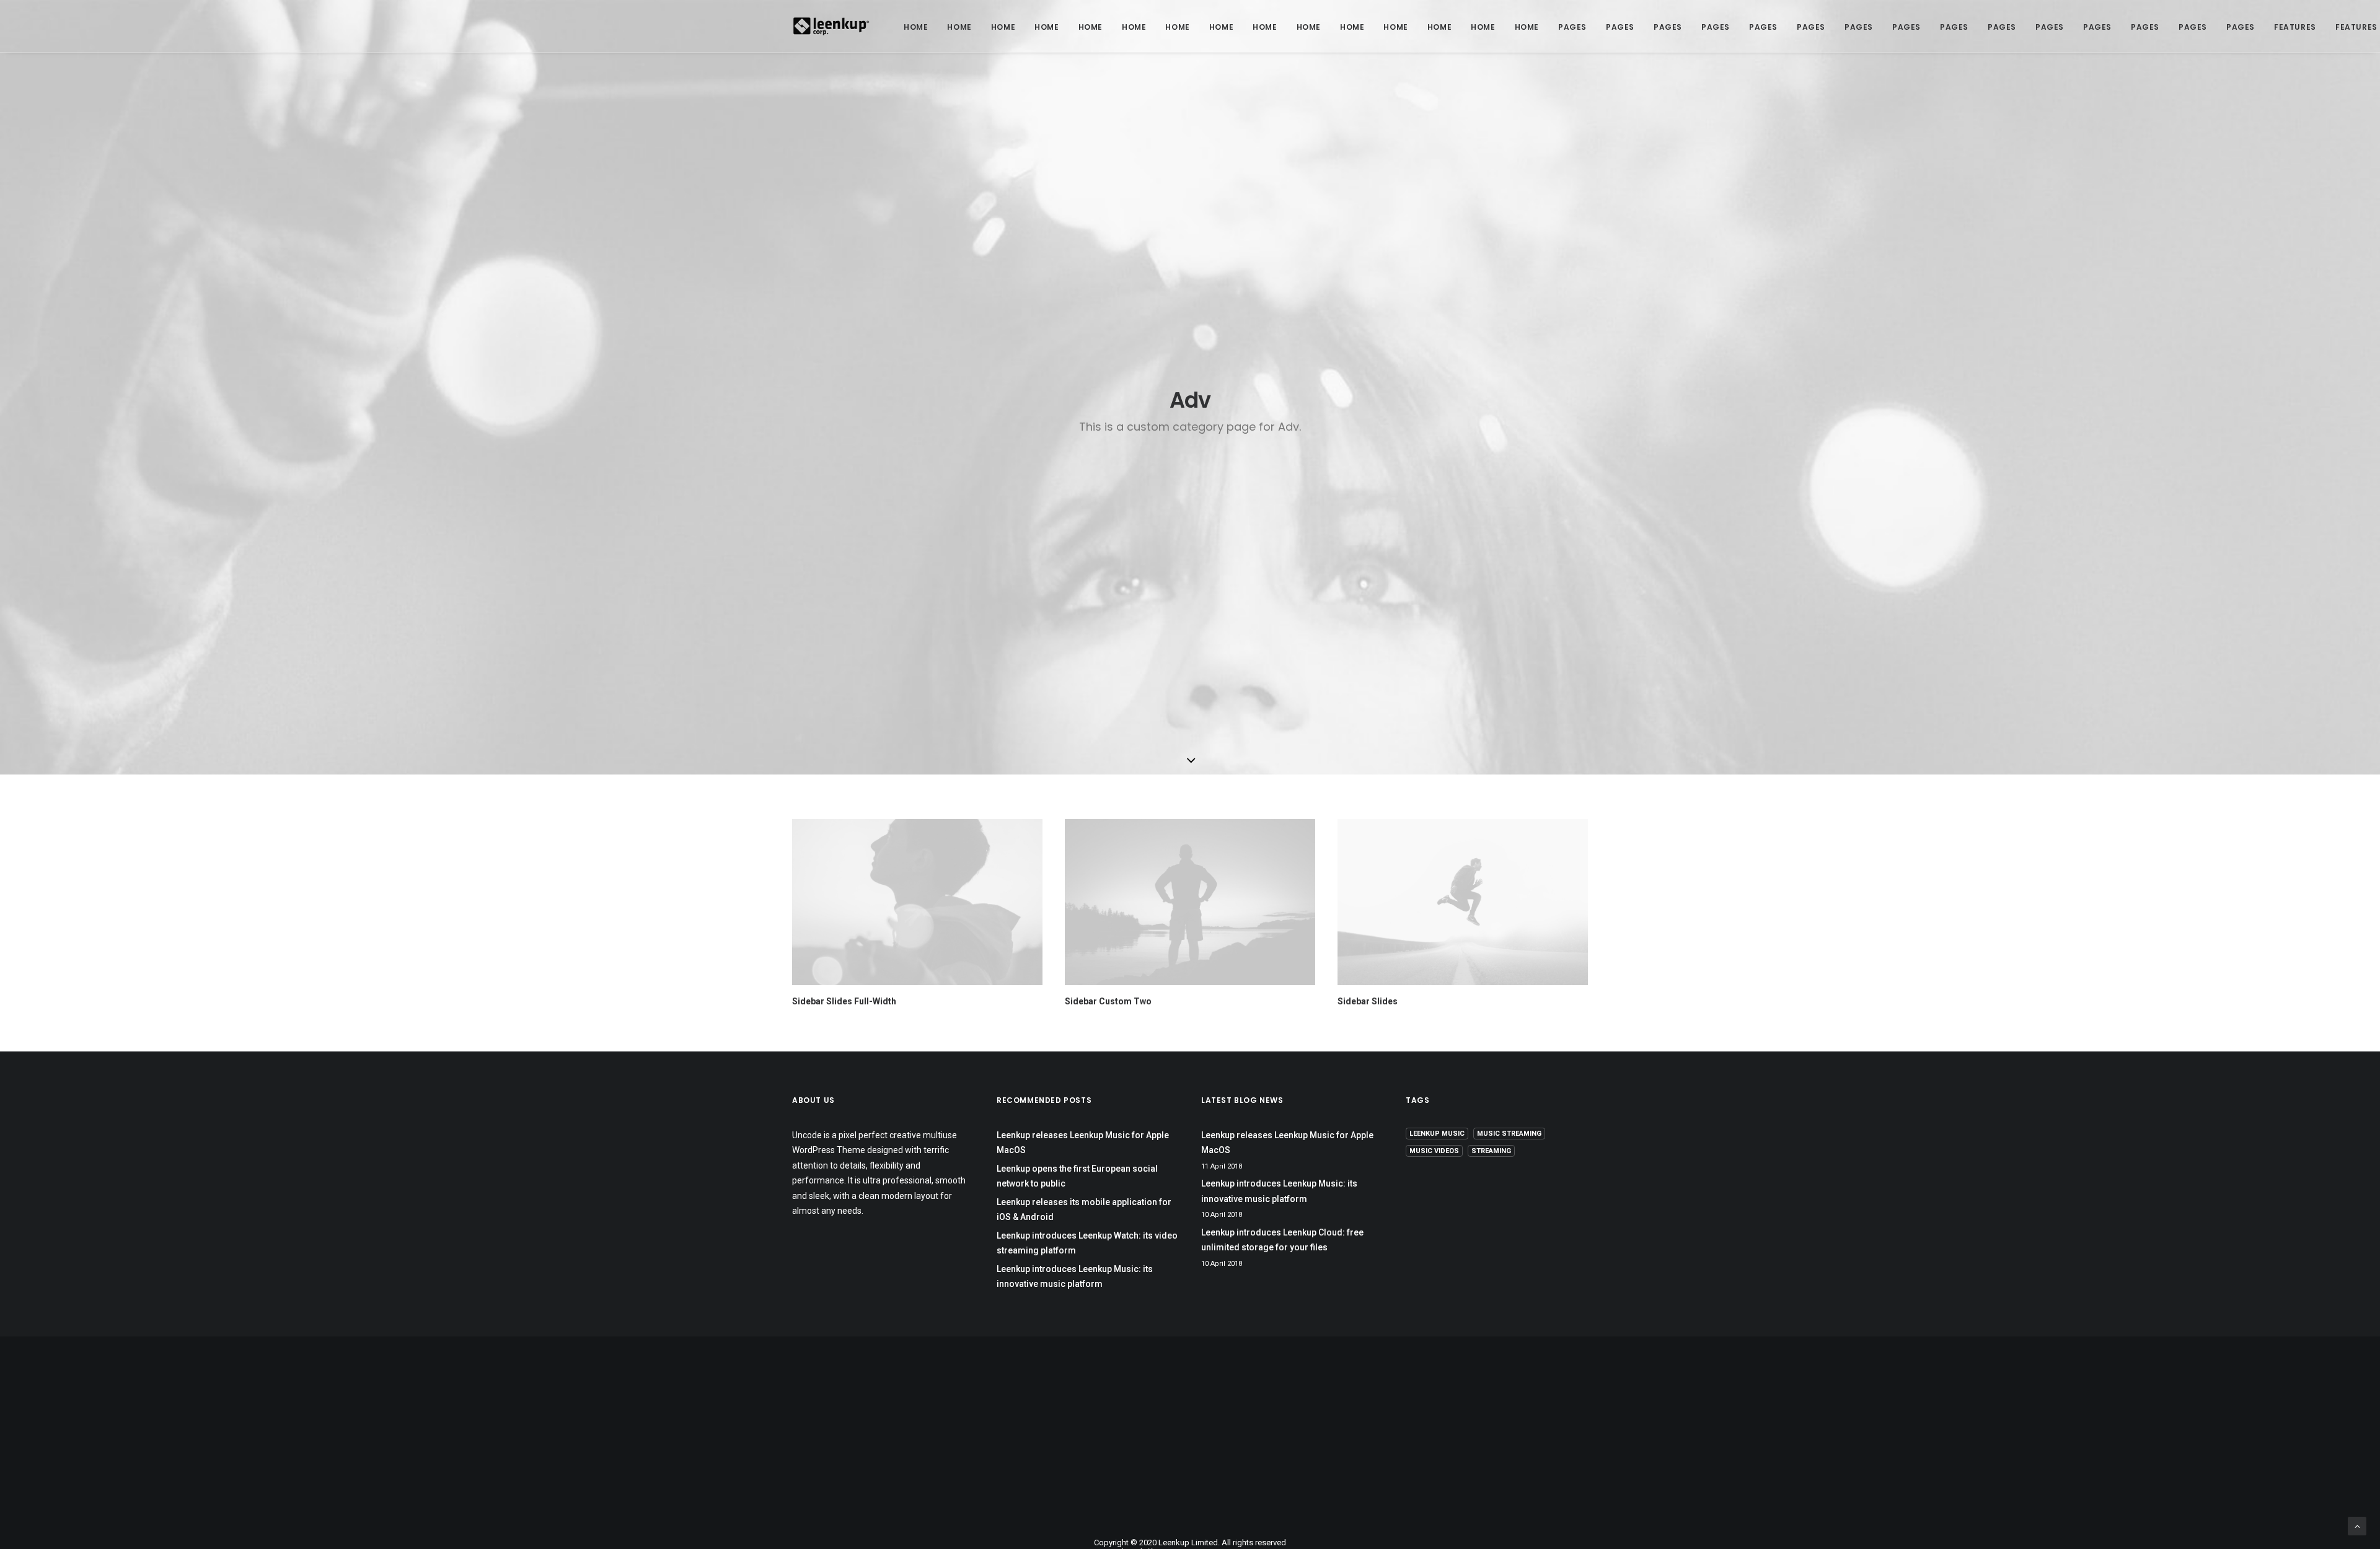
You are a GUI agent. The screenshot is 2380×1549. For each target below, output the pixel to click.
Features (2295, 27)
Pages (1572, 27)
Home (916, 27)
